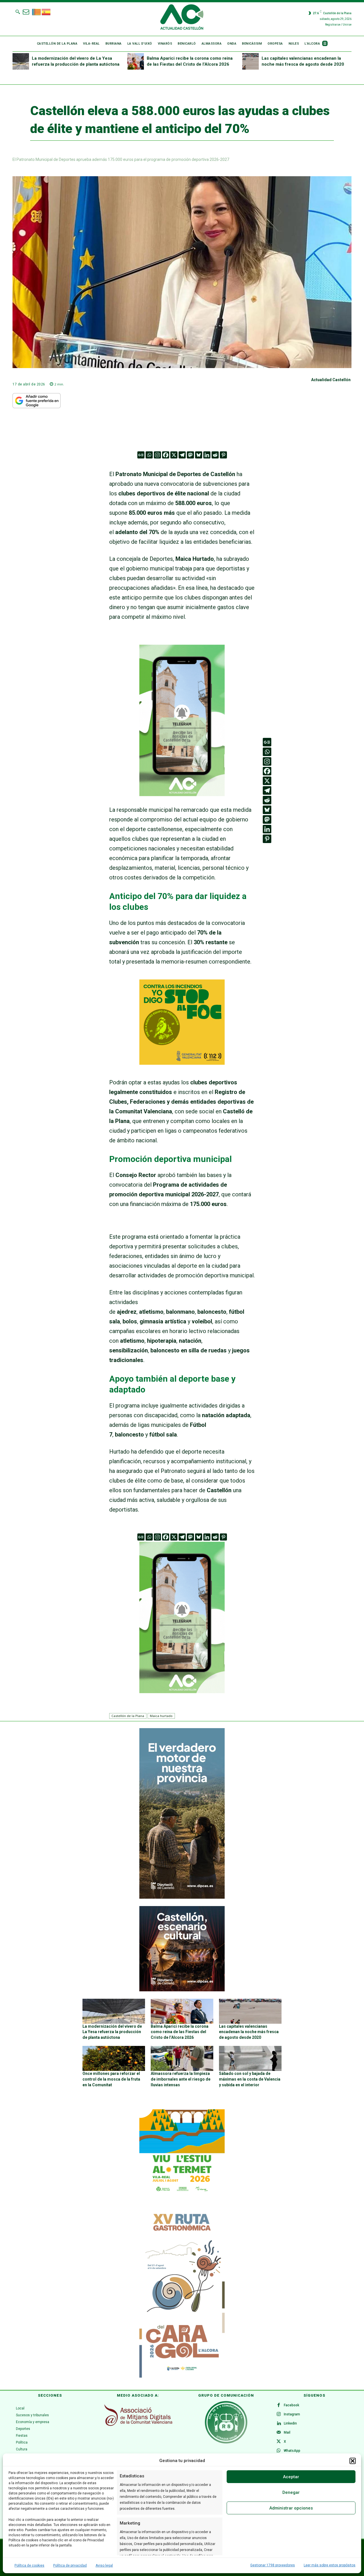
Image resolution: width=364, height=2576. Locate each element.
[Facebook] (166, 455)
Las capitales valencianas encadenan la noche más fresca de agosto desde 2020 (249, 2032)
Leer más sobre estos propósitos (330, 2565)
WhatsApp (292, 2451)
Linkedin (290, 2423)
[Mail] (279, 2433)
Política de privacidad (70, 2565)
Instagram (292, 2414)
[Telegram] (182, 455)
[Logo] (182, 18)
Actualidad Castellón (331, 380)
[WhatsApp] (279, 2451)
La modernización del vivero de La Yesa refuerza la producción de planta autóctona (112, 2032)
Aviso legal (104, 2565)
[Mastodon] (190, 455)
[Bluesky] (199, 455)
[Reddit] (215, 455)
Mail (287, 2432)
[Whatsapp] (149, 455)
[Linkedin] (207, 455)
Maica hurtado (161, 1716)
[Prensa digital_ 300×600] (182, 2292)
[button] (353, 2461)
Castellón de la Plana (128, 1716)
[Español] (46, 11)
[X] (174, 455)
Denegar (291, 2492)
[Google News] (141, 455)
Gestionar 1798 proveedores (273, 2565)
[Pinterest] (223, 455)
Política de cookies (29, 2565)
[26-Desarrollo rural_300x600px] (182, 1897)
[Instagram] (157, 455)
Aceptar (291, 2477)
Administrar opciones (291, 2508)
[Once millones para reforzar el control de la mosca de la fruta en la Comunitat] (114, 2058)
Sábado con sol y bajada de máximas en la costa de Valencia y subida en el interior (250, 2079)
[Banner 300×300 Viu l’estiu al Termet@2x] (182, 2152)
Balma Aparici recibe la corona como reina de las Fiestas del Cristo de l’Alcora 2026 (180, 2032)
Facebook (291, 2405)
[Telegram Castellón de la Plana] (182, 800)
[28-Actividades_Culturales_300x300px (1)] (182, 1990)
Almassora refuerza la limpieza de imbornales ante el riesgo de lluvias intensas (181, 2079)
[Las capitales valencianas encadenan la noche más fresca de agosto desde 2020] (251, 61)
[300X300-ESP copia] (182, 1063)
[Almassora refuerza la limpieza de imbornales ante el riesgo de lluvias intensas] (182, 2058)
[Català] (37, 11)
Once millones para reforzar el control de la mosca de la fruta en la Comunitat (111, 2079)
